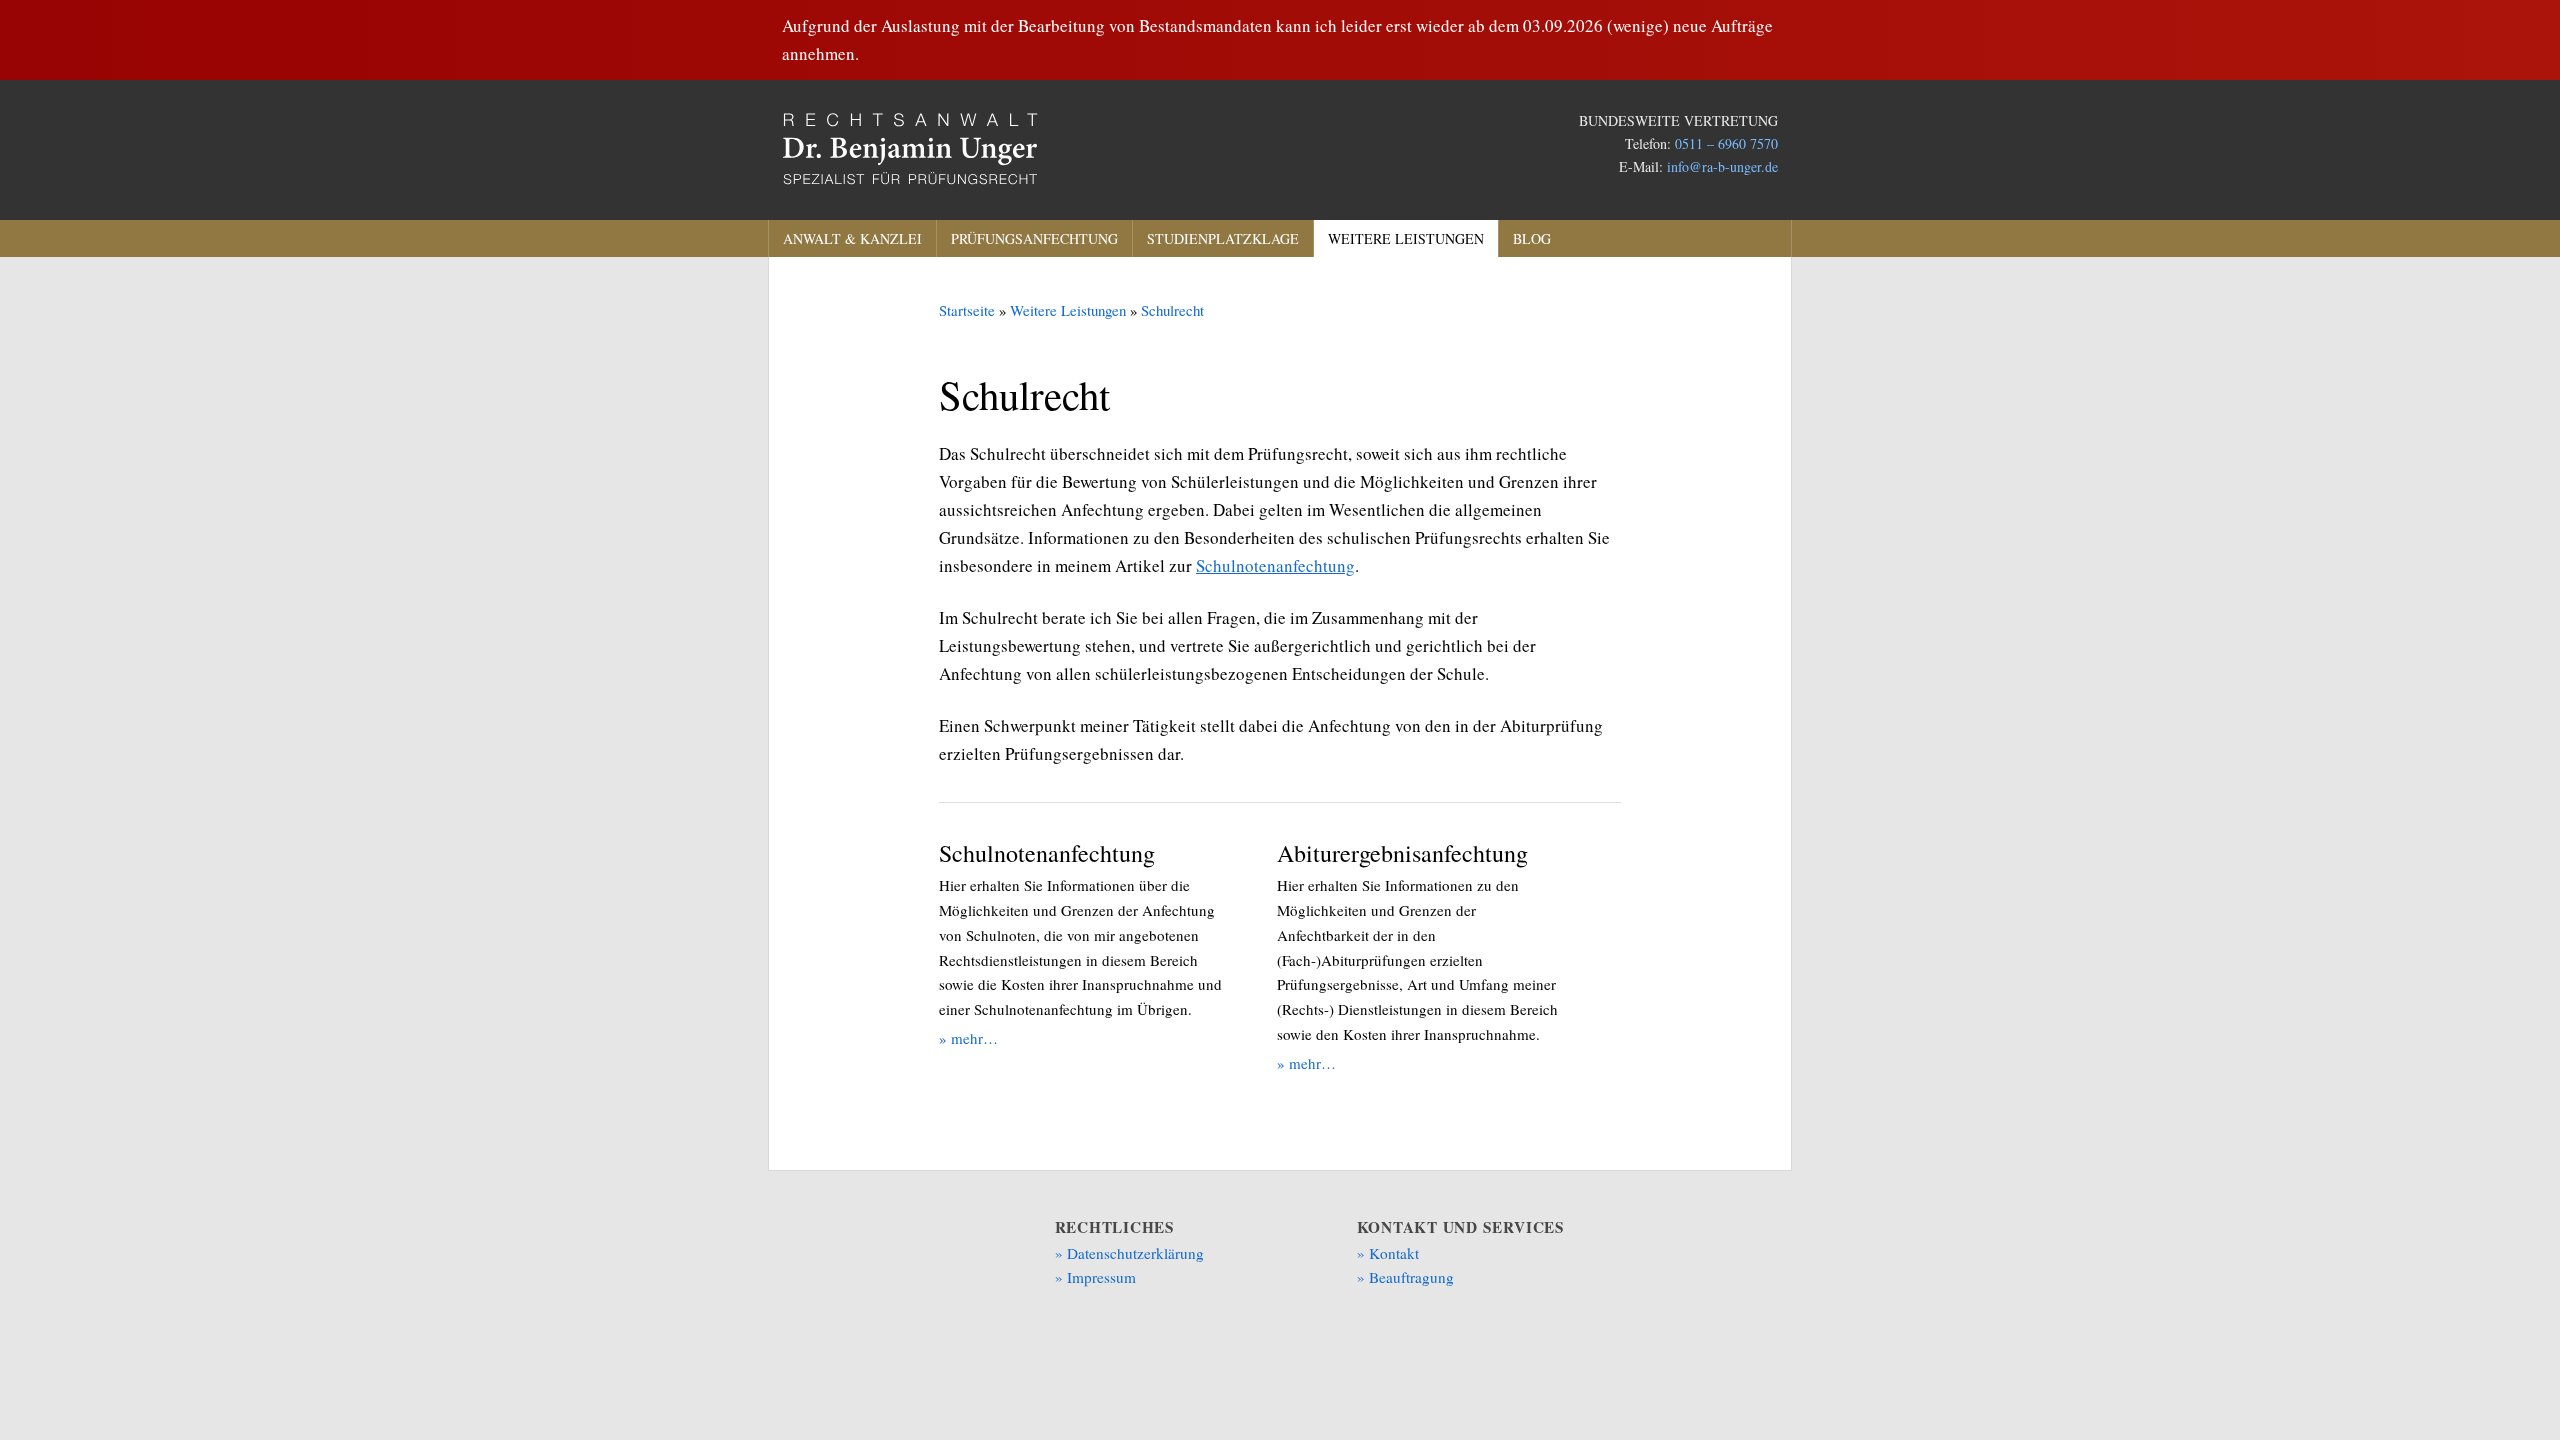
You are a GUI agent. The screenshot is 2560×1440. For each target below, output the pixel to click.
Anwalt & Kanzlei (852, 238)
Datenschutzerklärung (1135, 1253)
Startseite (967, 310)
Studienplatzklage (1223, 238)
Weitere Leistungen (1406, 238)
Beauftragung (1411, 1277)
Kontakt (1394, 1253)
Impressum (1101, 1277)
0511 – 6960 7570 (1726, 143)
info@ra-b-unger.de (1722, 166)
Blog (1532, 238)
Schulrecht (1172, 310)
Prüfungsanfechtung (1034, 238)
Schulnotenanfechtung (1275, 565)
